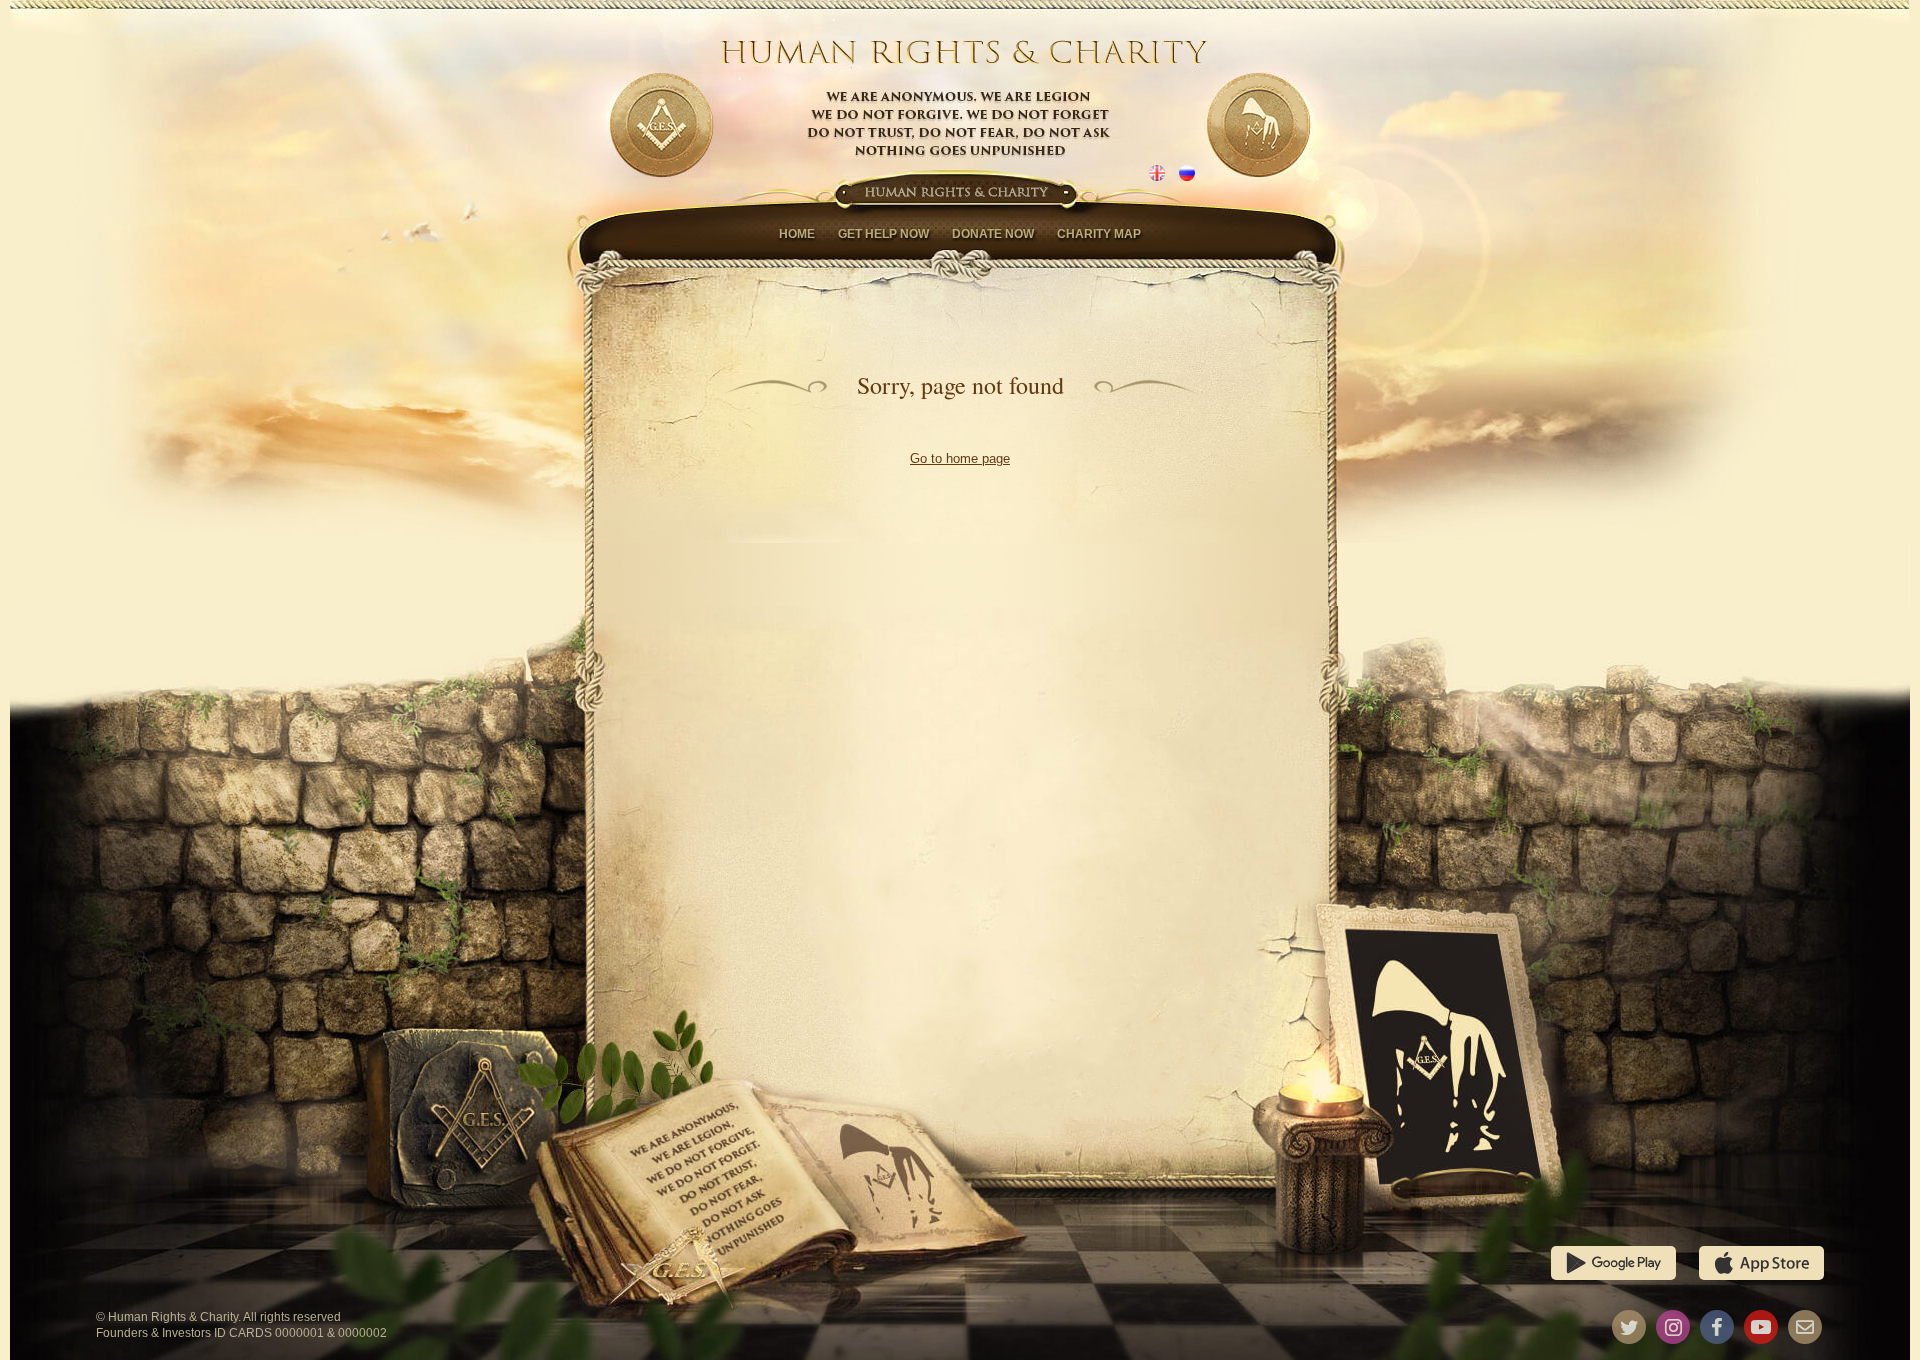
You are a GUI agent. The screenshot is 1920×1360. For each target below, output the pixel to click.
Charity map (1099, 234)
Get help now (883, 234)
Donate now (993, 234)
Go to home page (960, 458)
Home (797, 234)
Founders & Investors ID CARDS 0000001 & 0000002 (241, 1333)
